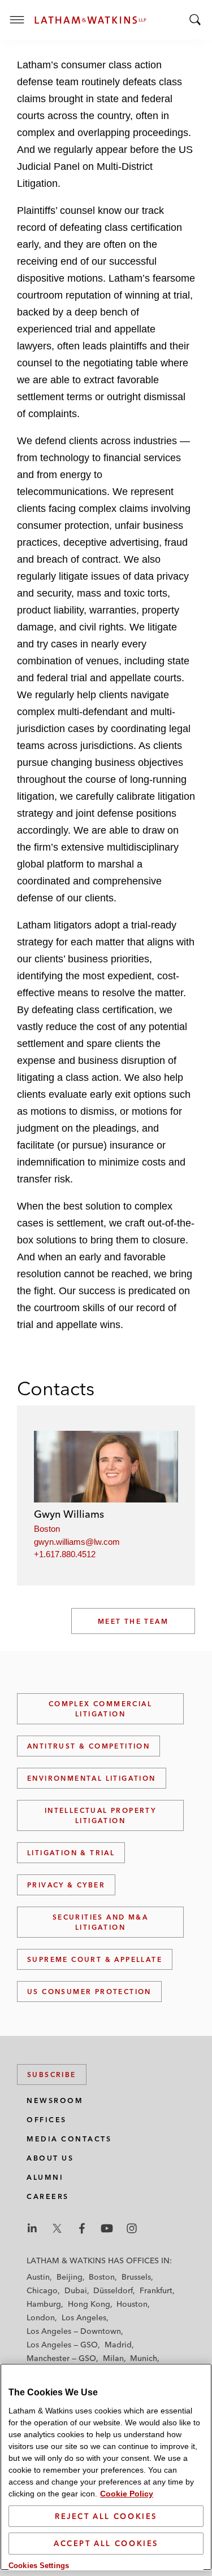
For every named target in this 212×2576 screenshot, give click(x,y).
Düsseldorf (113, 2290)
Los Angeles (84, 2317)
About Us (50, 2158)
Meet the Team (133, 1621)
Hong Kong (89, 2304)
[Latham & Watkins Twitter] (57, 2228)
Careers (48, 2196)
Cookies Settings (39, 2566)
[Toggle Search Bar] (195, 20)
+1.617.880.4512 (65, 1554)
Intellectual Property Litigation (100, 1815)
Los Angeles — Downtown (74, 2331)
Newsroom (55, 2100)
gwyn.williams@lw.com (77, 1542)
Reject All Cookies (106, 2516)
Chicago (42, 2290)
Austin (38, 2277)
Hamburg (44, 2304)
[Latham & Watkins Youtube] (107, 2228)
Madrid (118, 2345)
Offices (47, 2120)
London (41, 2317)
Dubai (76, 2290)
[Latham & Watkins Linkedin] (32, 2228)
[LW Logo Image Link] (90, 20)
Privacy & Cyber (66, 1885)
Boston (47, 1529)
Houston (132, 2304)
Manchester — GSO (61, 2358)
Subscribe (52, 2075)
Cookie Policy (127, 2494)
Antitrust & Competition (88, 1746)
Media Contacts (69, 2139)
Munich (144, 2358)
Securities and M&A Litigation (100, 1922)
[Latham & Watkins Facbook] (82, 2228)
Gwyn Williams (69, 1514)
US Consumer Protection (89, 1992)
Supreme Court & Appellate (95, 1959)
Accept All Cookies (106, 2543)
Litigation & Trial (71, 1853)
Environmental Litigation (92, 1778)
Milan (113, 2358)
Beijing (70, 2277)
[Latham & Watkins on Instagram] (132, 2228)
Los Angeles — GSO (62, 2345)
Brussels (136, 2277)
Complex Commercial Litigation (100, 1709)
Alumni (45, 2177)
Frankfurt (156, 2290)
